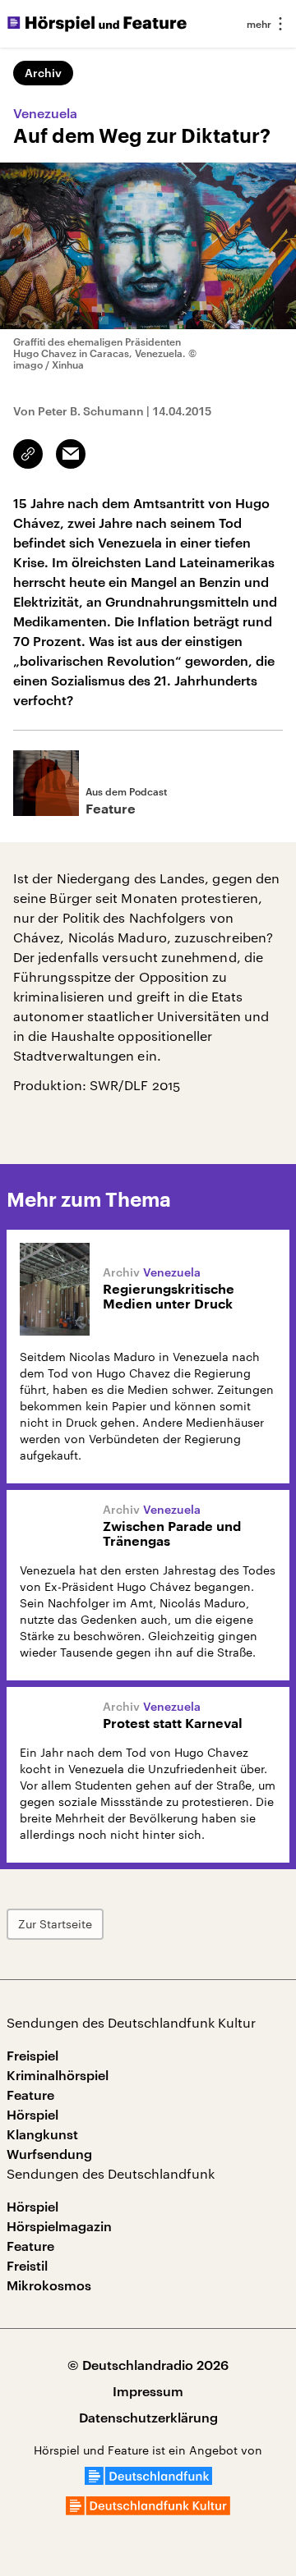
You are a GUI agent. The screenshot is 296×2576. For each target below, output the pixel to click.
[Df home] (148, 2480)
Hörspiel (32, 2114)
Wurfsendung (49, 2154)
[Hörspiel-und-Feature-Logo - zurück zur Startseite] (97, 24)
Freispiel (32, 2055)
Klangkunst (42, 2134)
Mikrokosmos (49, 2285)
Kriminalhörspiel (58, 2075)
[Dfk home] (148, 2510)
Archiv (43, 73)
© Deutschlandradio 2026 (148, 2365)
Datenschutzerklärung (148, 2417)
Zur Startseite (55, 1924)
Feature (30, 2095)
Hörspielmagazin (59, 2226)
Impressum (148, 2391)
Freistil (27, 2265)
